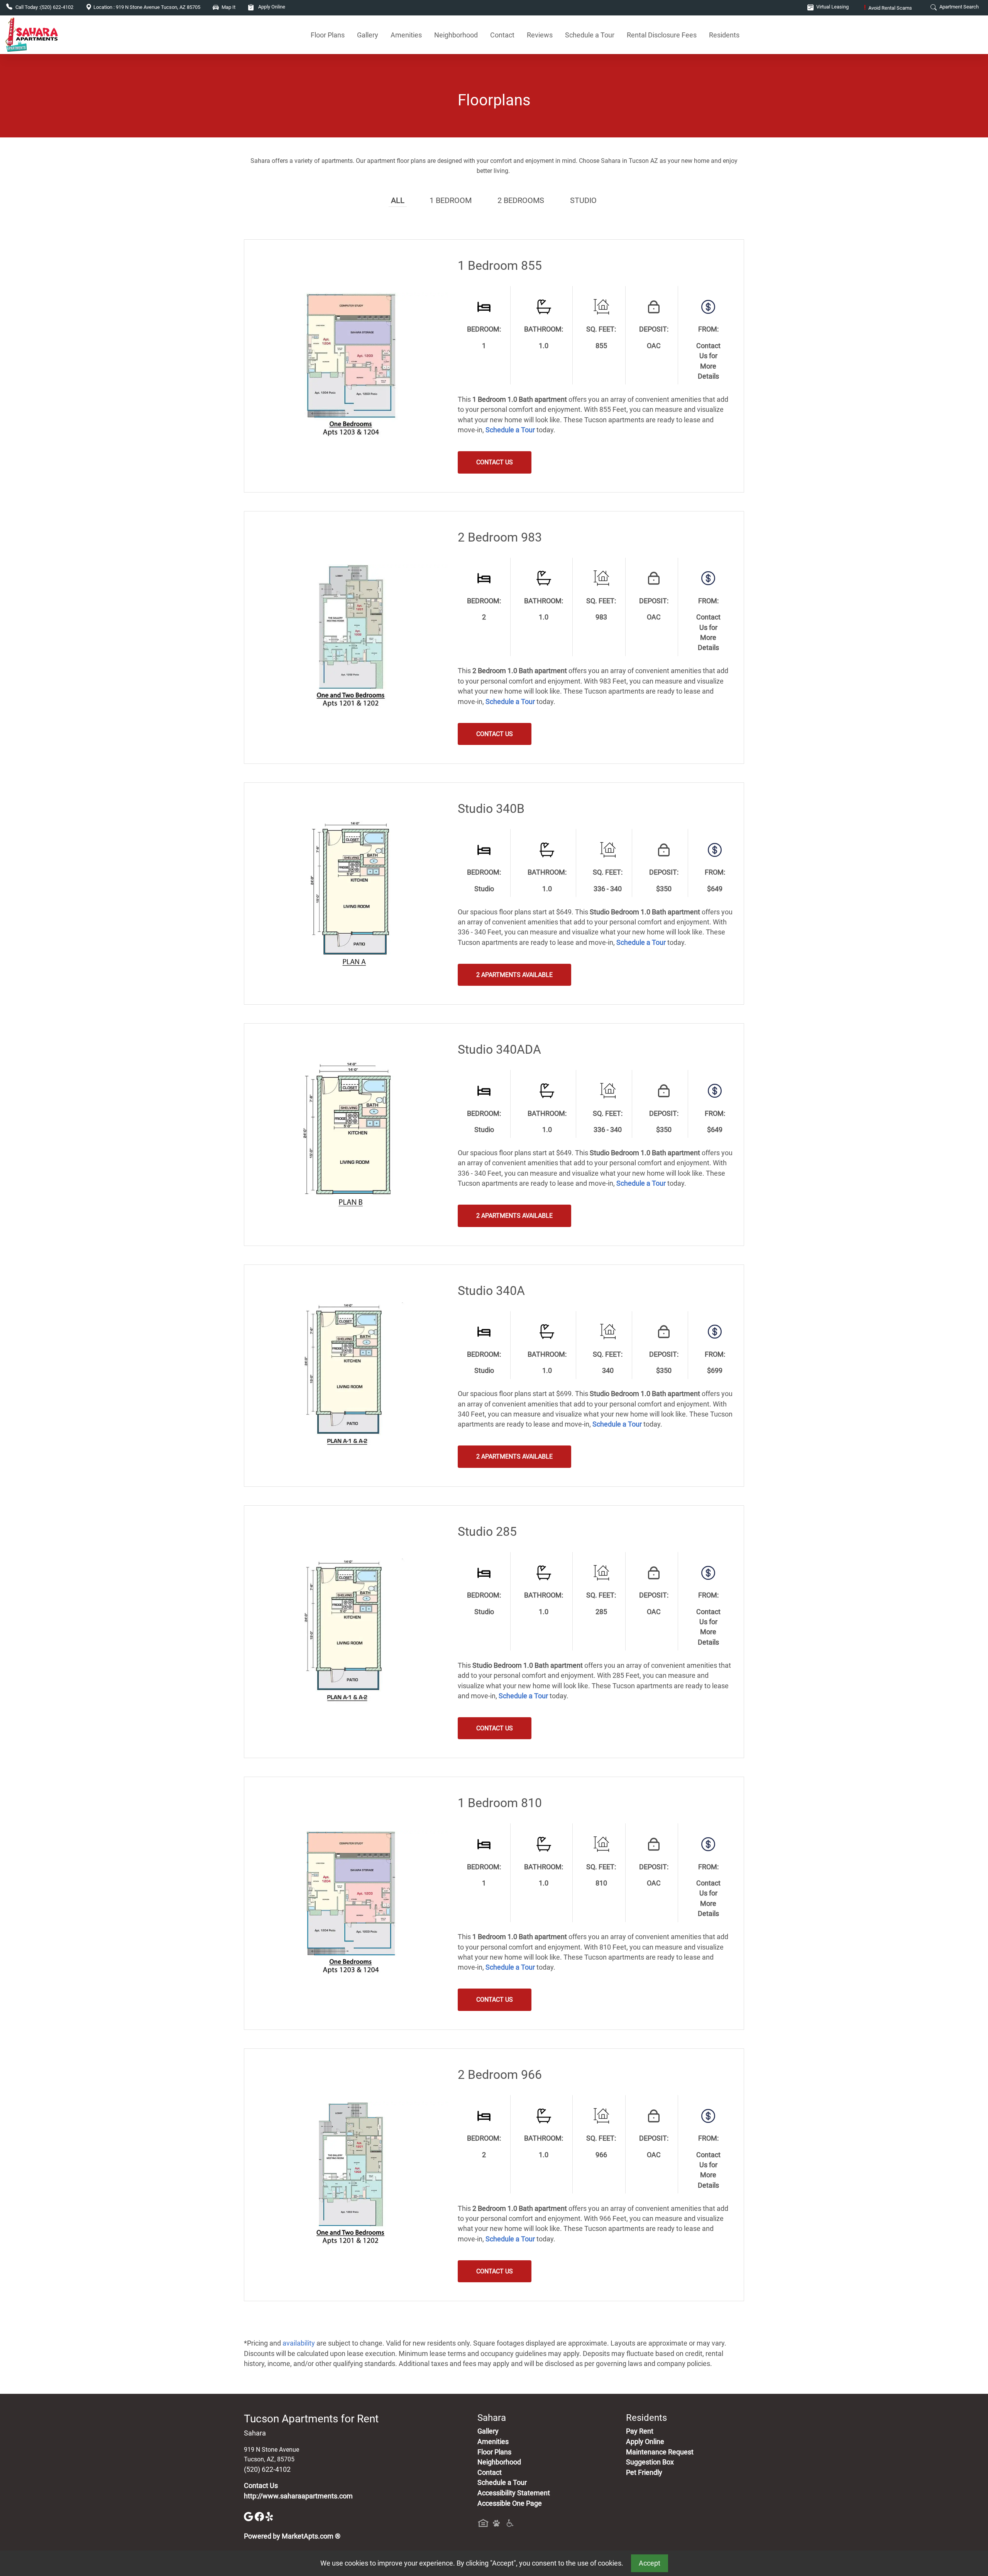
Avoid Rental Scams (888, 8)
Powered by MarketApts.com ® (292, 2536)
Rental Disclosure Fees (662, 35)
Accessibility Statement (514, 2493)
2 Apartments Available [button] (514, 975)
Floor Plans (328, 35)
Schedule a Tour (590, 35)
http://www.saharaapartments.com (298, 2496)
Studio (583, 200)
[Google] (249, 2516)
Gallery (368, 35)
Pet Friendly (644, 2473)
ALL (398, 200)
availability (299, 2343)
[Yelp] (270, 2516)
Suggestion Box (650, 2462)
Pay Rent (640, 2431)
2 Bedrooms (521, 200)
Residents (724, 35)
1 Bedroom (451, 200)
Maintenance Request (660, 2452)
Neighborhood (456, 35)
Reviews (540, 35)
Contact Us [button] (495, 462)
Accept (650, 2563)
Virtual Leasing (832, 7)
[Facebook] (260, 2516)
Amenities (406, 35)
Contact (502, 35)
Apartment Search (958, 7)
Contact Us (261, 2486)
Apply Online (271, 7)
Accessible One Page (510, 2503)
